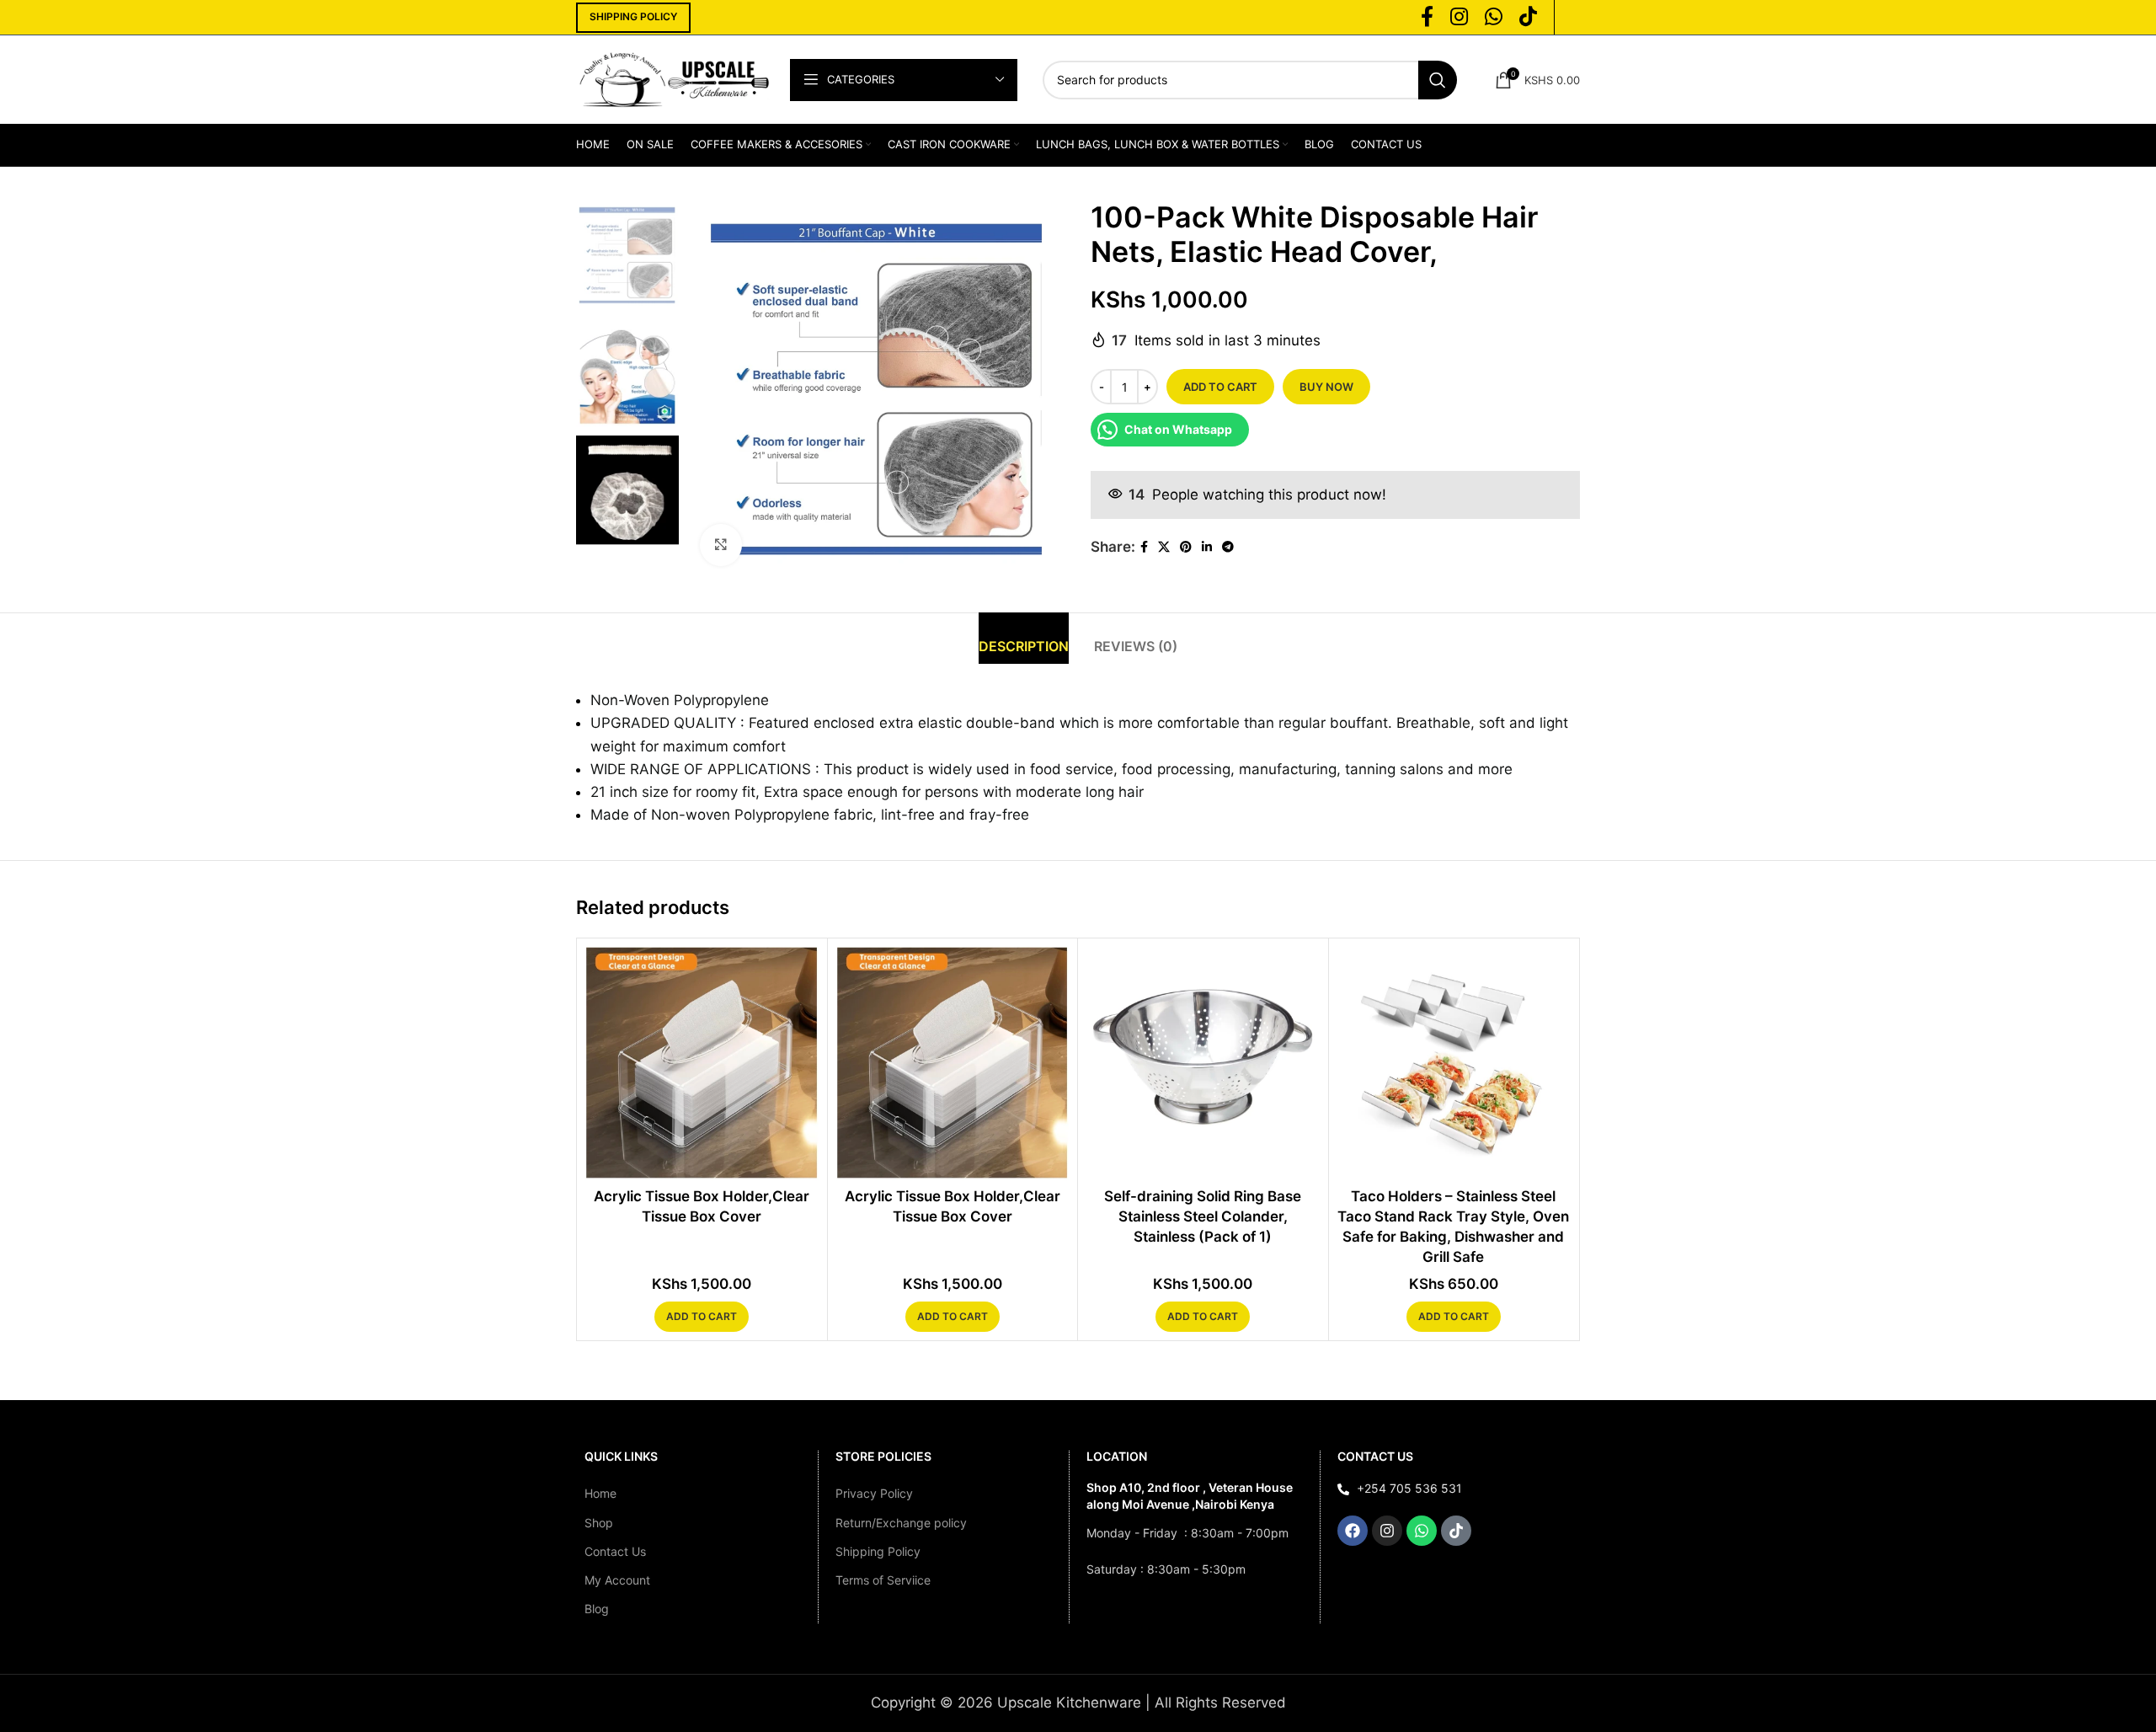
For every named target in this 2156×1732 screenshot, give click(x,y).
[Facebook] (1353, 1531)
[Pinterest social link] (1186, 547)
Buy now (1326, 387)
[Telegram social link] (1228, 547)
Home (600, 1493)
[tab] (1024, 638)
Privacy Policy (874, 1493)
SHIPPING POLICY (633, 16)
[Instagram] (1387, 1531)
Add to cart (1220, 387)
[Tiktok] (1456, 1531)
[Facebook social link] (1144, 547)
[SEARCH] (1438, 80)
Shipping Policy (878, 1551)
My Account (617, 1580)
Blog (597, 1609)
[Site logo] (675, 78)
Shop (599, 1523)
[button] (702, 1317)
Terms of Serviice (883, 1580)
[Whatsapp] (1422, 1531)
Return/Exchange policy (901, 1523)
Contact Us (615, 1551)
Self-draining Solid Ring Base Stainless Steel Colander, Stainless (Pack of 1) (1203, 1216)
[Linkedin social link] (1207, 547)
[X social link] (1164, 547)
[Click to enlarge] (721, 545)
